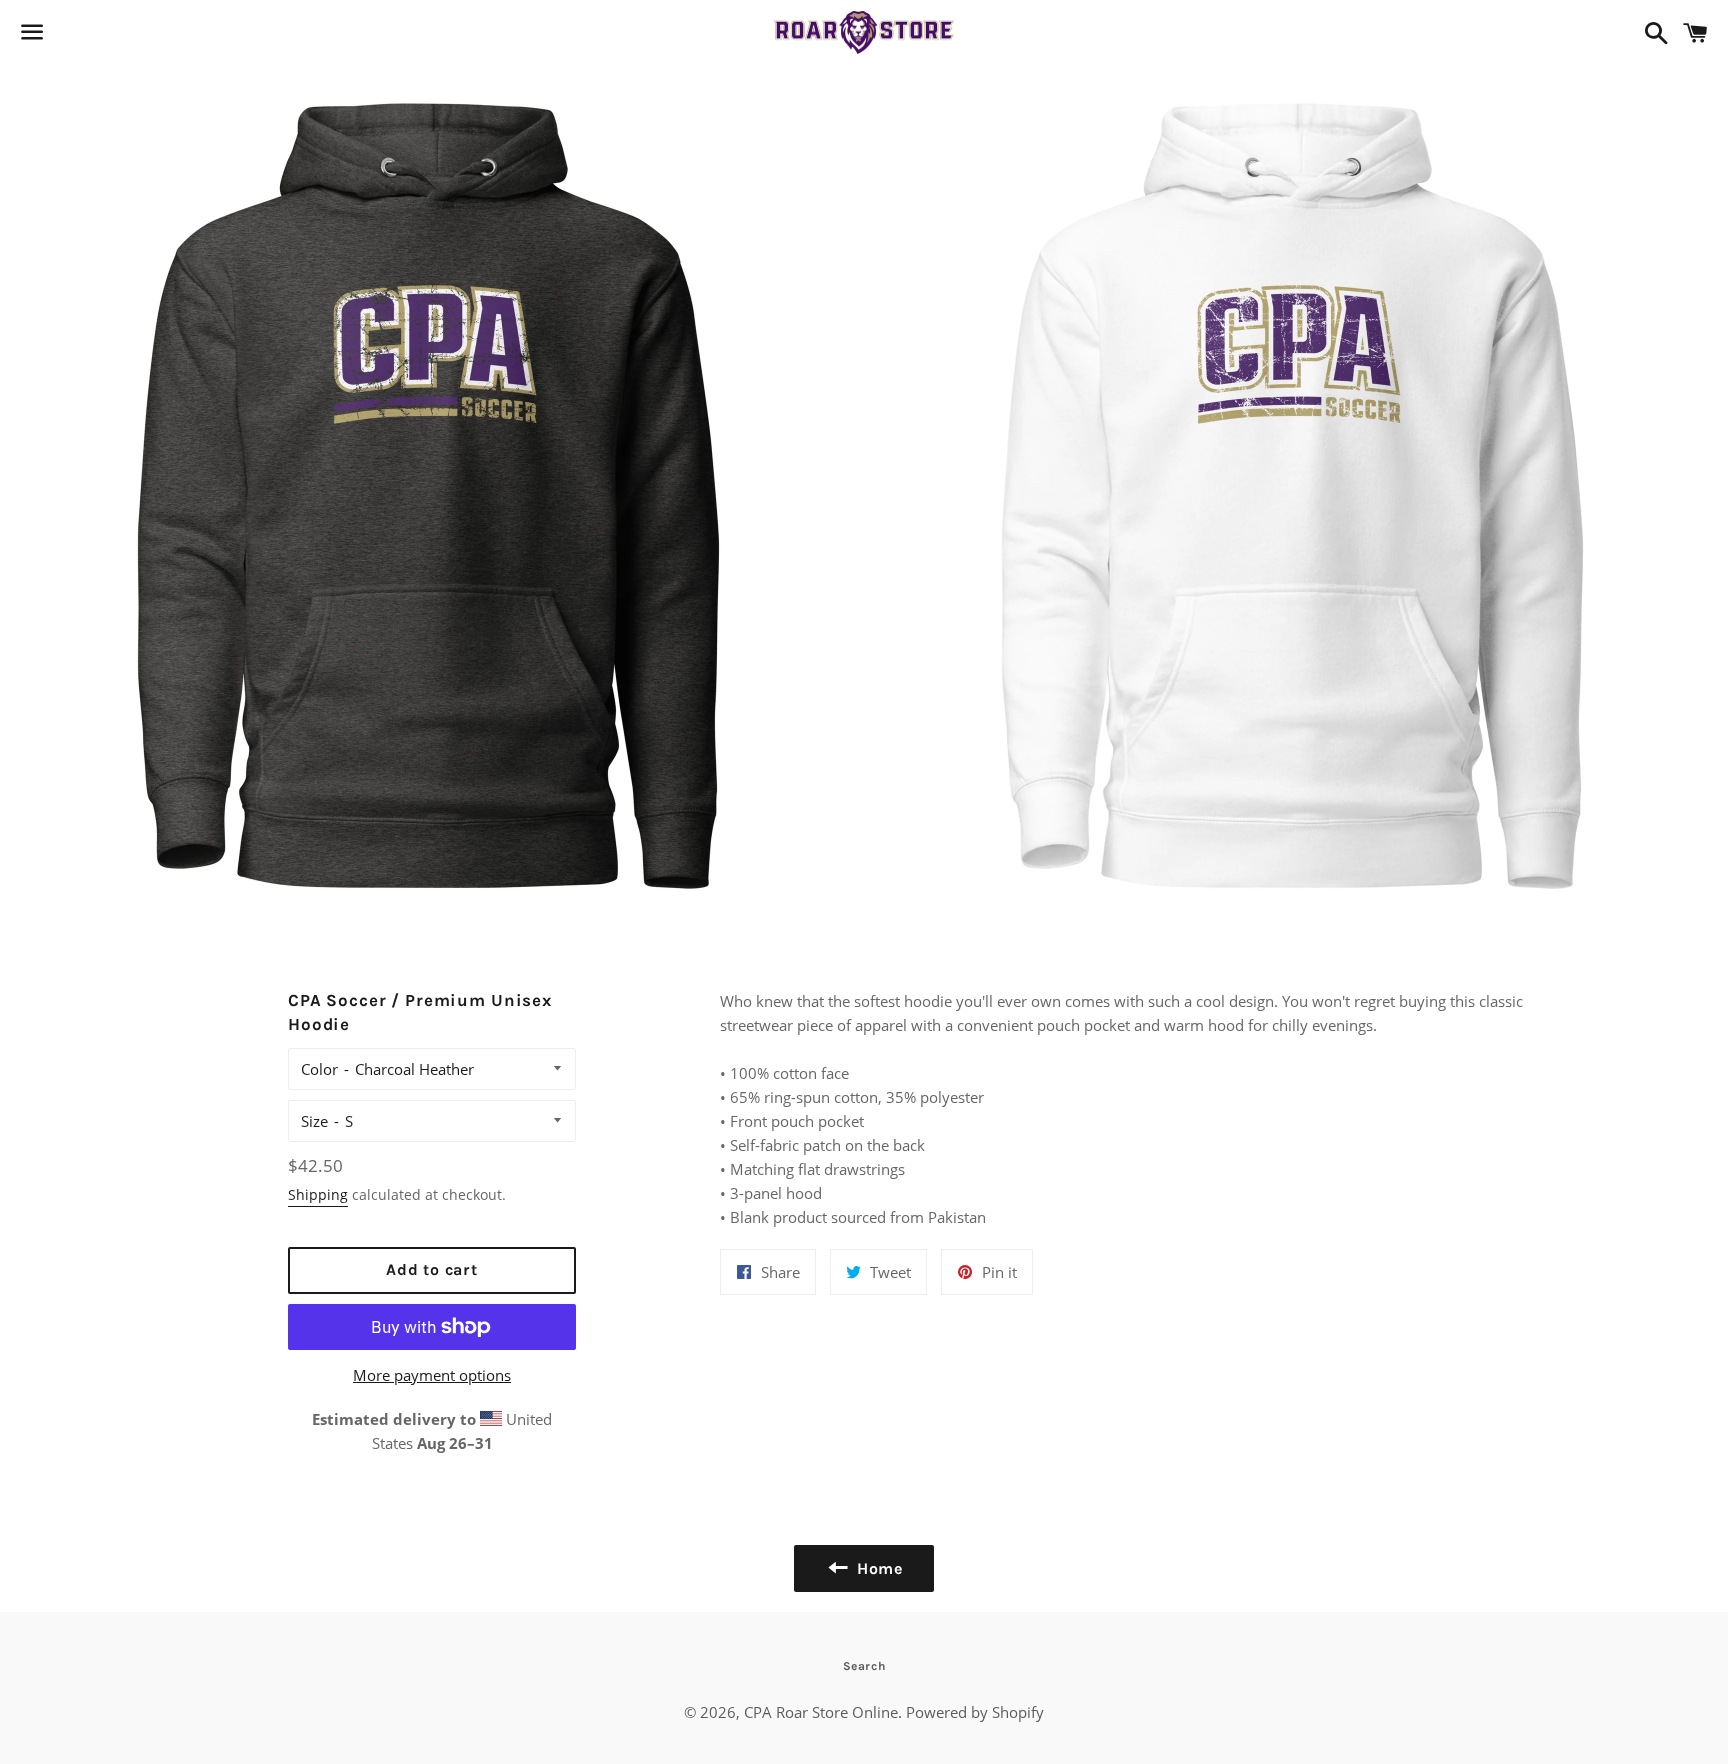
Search (864, 1666)
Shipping (318, 1194)
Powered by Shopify (975, 1712)
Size (314, 1121)
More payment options (432, 1375)
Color (319, 1069)
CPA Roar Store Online (821, 1712)
